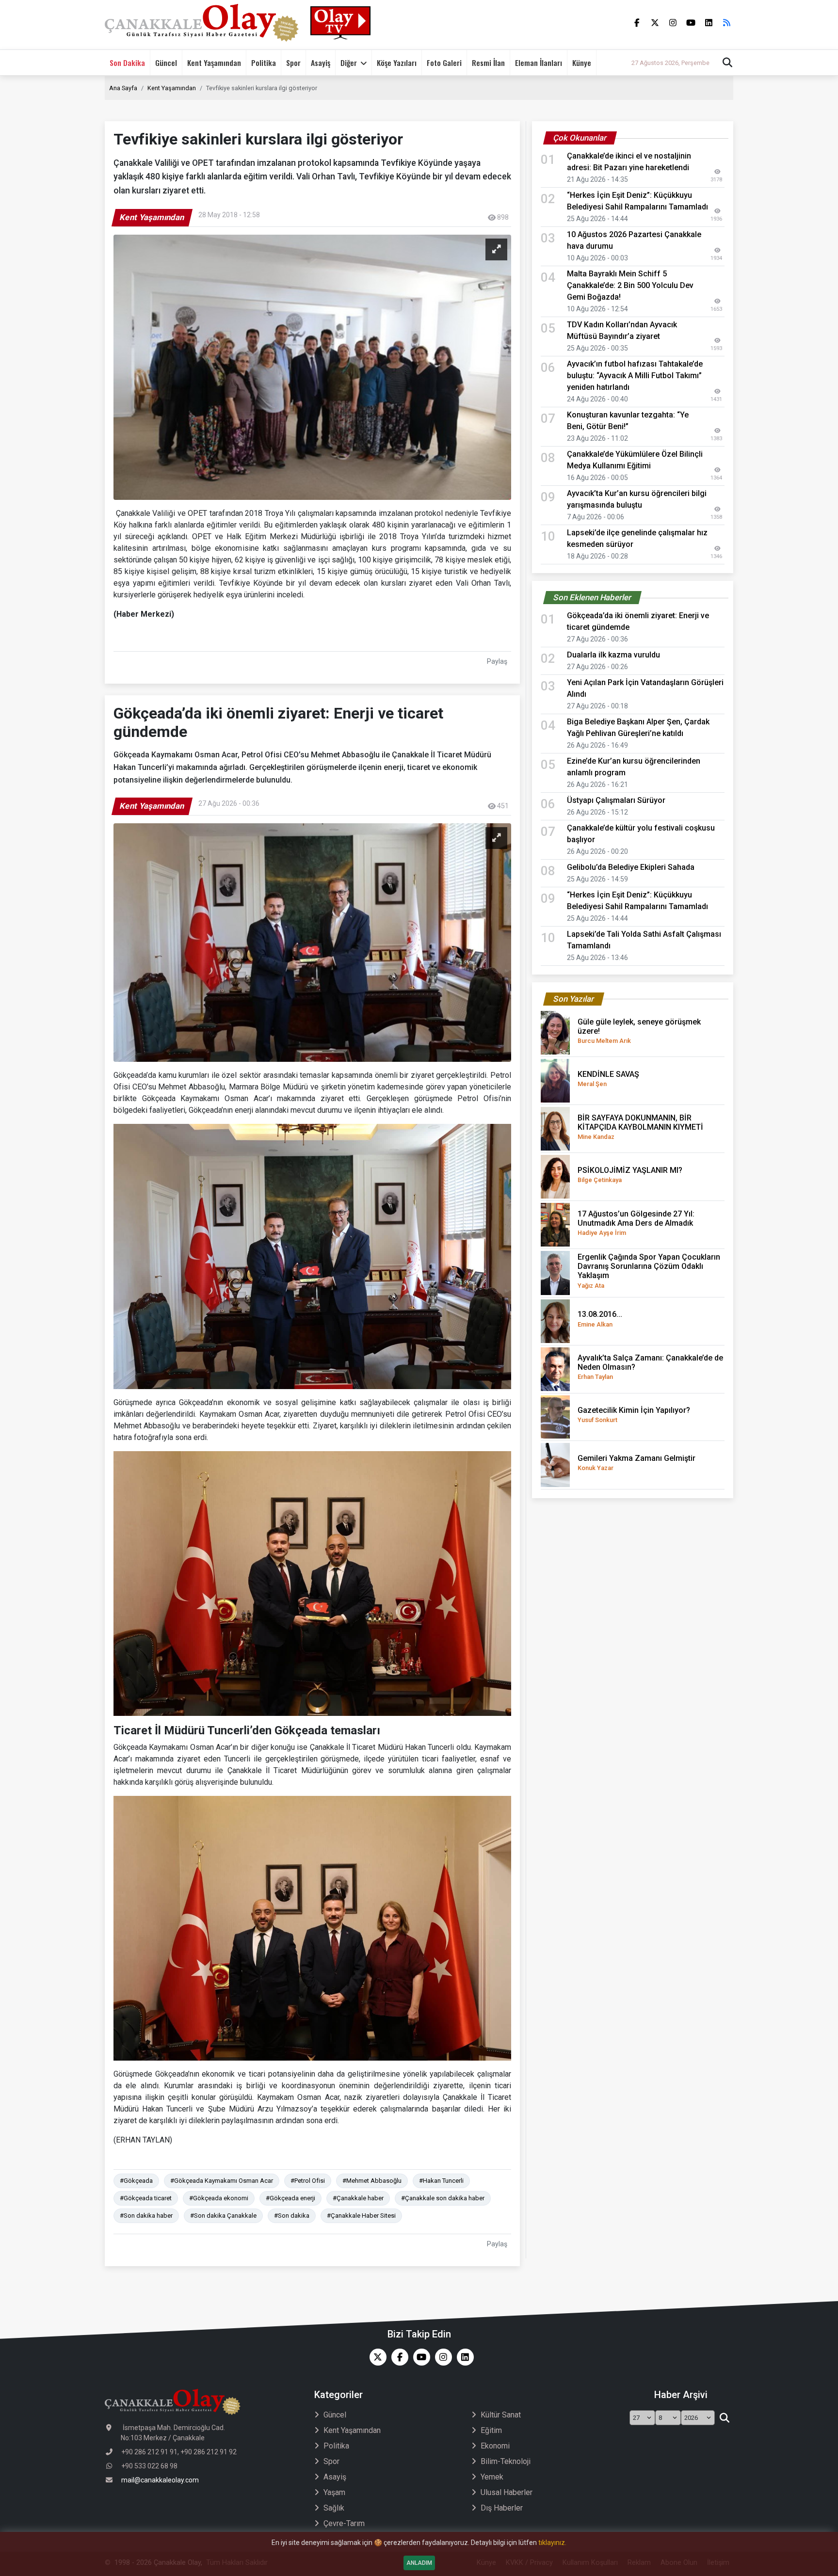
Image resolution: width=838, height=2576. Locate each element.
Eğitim (491, 2430)
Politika (264, 63)
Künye (582, 63)
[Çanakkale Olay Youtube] (419, 2357)
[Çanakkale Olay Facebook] (397, 2357)
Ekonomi (495, 2446)
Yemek (492, 2477)
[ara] (724, 2418)
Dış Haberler (502, 2508)
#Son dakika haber (146, 2216)
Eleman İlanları (539, 63)
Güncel (166, 63)
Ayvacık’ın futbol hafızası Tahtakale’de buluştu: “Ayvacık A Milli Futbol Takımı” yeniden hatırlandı (635, 376)
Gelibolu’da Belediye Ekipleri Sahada (631, 867)
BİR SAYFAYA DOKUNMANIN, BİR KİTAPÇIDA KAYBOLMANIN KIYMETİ (640, 1127)
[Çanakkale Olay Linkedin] (463, 2357)
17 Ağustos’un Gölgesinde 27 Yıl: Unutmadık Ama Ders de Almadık (636, 1223)
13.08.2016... (600, 1319)
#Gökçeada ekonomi (219, 2198)
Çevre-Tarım (344, 2523)
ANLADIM (419, 2563)
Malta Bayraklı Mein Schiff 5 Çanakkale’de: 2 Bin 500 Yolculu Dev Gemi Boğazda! (630, 285)
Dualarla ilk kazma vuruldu (613, 655)
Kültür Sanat (501, 2415)
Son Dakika (127, 63)
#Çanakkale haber (358, 2198)
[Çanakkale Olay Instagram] (441, 2357)
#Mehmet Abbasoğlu (372, 2181)
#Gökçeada (136, 2181)
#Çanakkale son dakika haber (443, 2198)
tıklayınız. (552, 2543)
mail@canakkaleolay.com (160, 2480)
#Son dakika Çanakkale (223, 2216)
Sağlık (334, 2508)
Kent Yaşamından (214, 63)
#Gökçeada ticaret (146, 2198)
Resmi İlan (488, 63)
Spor (293, 63)
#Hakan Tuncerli (441, 2181)
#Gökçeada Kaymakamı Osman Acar (222, 2181)
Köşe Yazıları (397, 63)
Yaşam (334, 2492)
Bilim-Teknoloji (506, 2461)
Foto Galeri (444, 63)
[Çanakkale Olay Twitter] (376, 2357)
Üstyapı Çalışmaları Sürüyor (616, 800)
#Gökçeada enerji (290, 2198)
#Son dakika (292, 2216)
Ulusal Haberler (507, 2492)
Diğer (349, 63)
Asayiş (321, 63)
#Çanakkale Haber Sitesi (361, 2216)
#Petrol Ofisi (308, 2181)
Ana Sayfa (123, 88)
